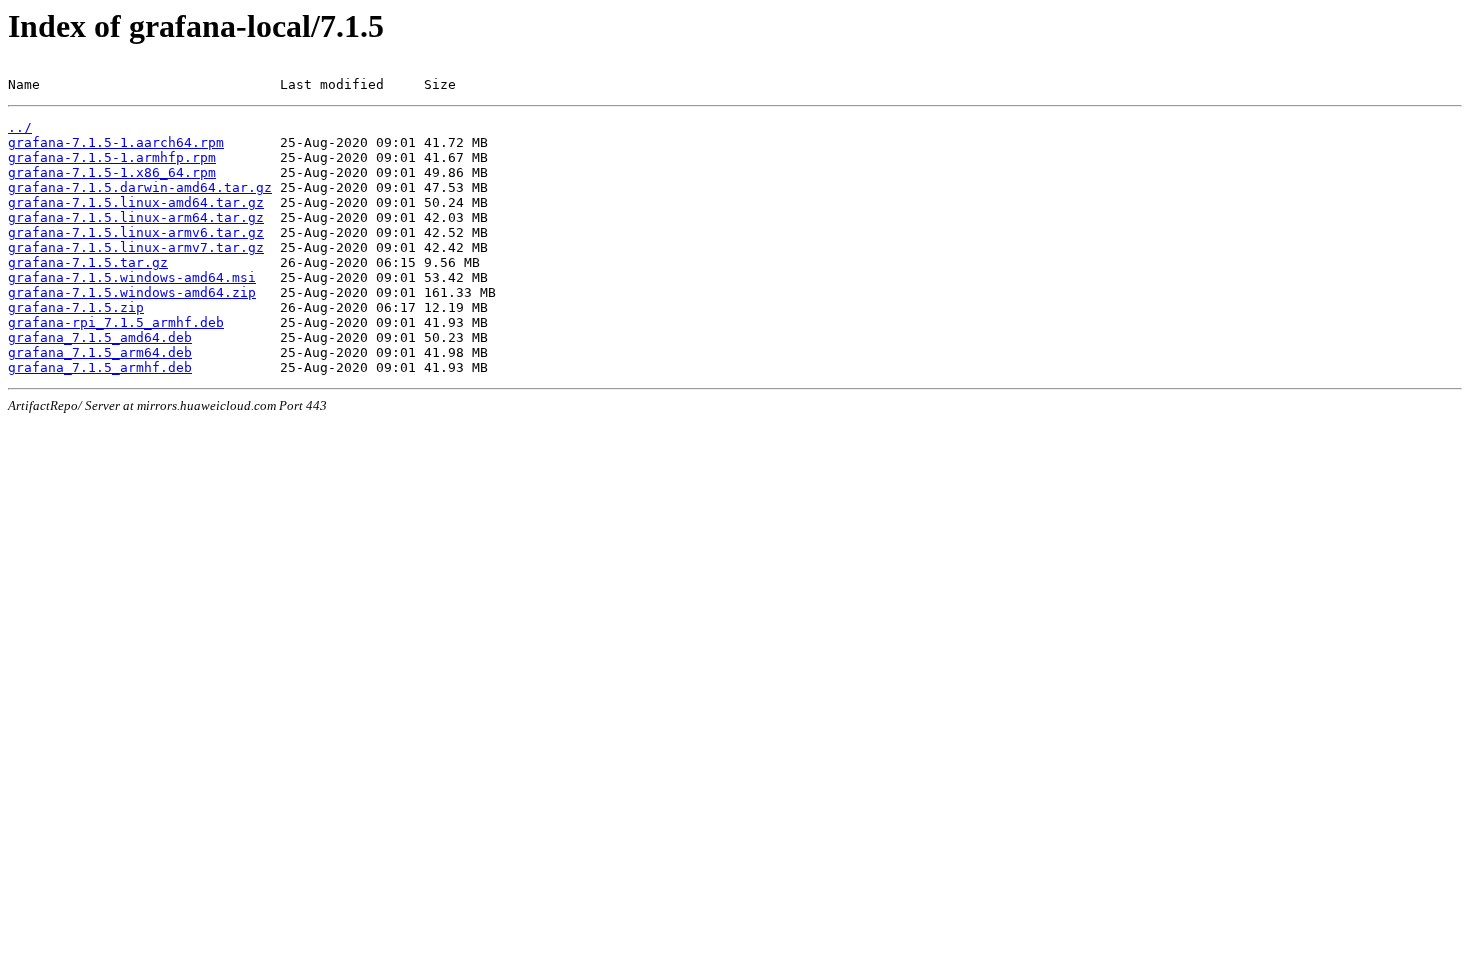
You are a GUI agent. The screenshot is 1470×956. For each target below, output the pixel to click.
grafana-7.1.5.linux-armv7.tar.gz (136, 247)
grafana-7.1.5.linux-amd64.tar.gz (136, 202)
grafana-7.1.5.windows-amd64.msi (132, 277)
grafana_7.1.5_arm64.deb (100, 352)
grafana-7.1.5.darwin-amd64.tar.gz (140, 187)
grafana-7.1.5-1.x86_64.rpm (112, 172)
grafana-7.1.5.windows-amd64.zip (132, 292)
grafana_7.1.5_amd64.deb (100, 337)
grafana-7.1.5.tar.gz (88, 262)
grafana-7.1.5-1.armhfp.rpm (112, 157)
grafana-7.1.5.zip (76, 307)
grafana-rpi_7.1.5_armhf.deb (116, 322)
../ (20, 127)
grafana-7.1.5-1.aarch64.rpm (116, 142)
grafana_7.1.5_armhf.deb (100, 367)
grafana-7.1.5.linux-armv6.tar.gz (136, 232)
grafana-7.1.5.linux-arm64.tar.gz (136, 217)
